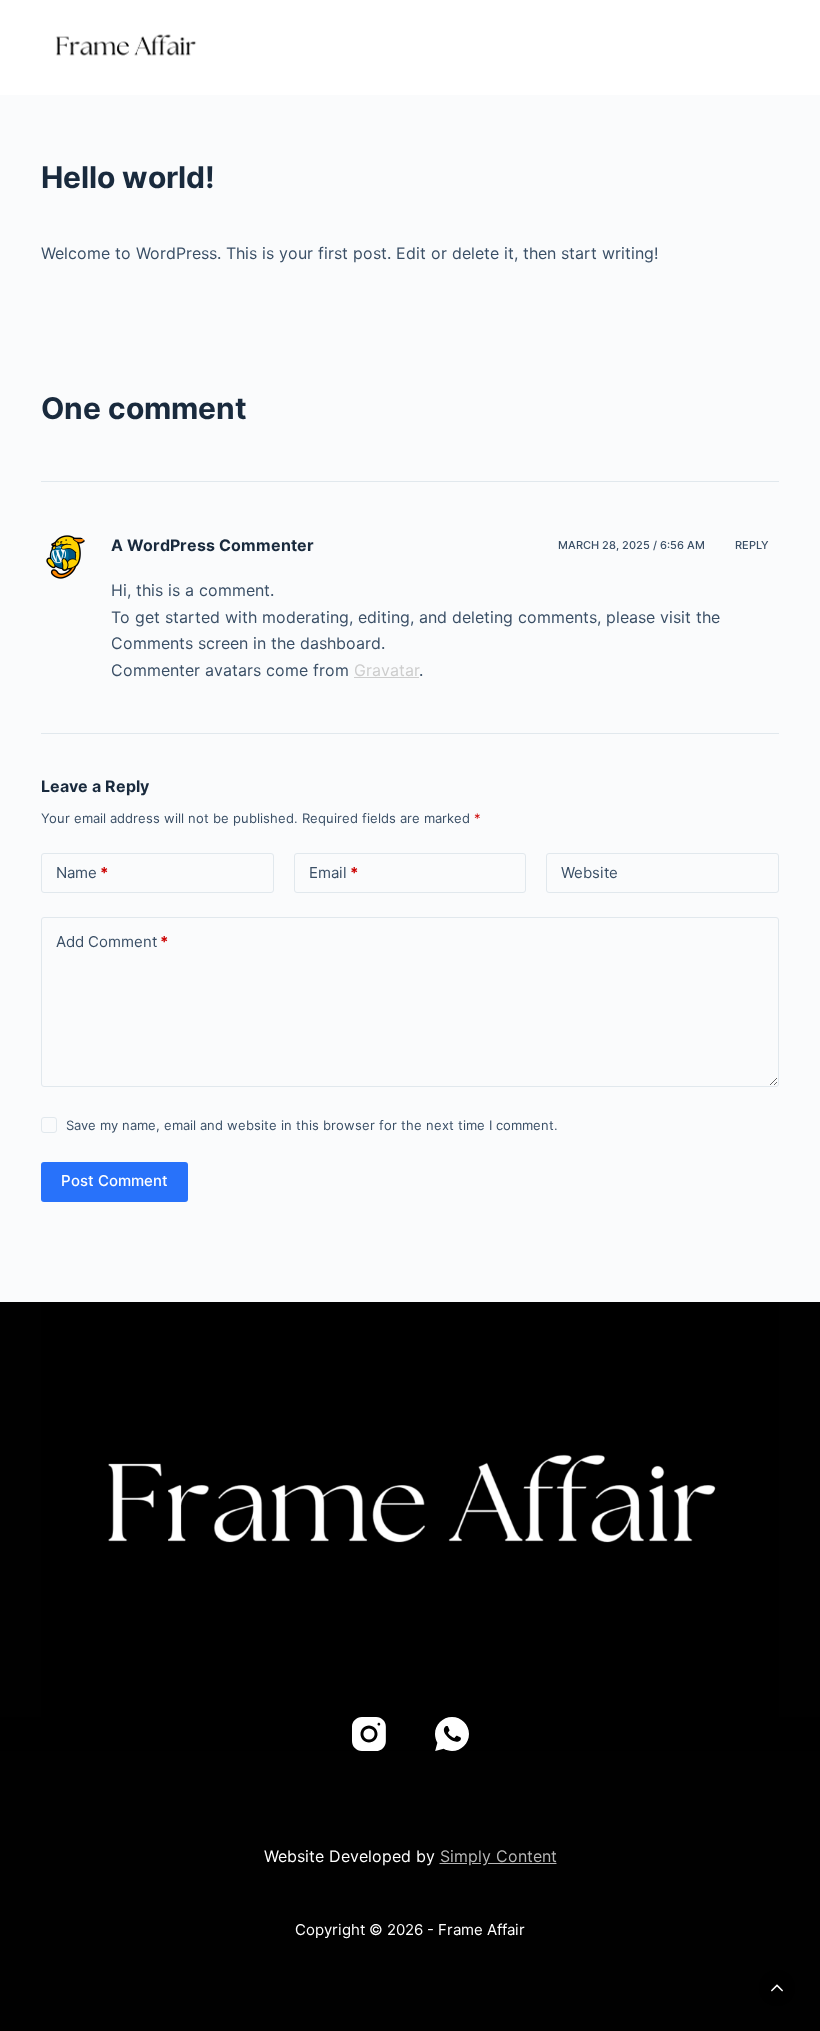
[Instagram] (369, 1734)
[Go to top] (777, 1988)
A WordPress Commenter (212, 545)
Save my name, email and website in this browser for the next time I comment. (312, 1125)
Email (333, 872)
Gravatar (386, 670)
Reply (752, 545)
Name (82, 872)
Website (589, 872)
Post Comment (114, 1180)
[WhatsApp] (452, 1734)
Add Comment (112, 941)
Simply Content (498, 1856)
